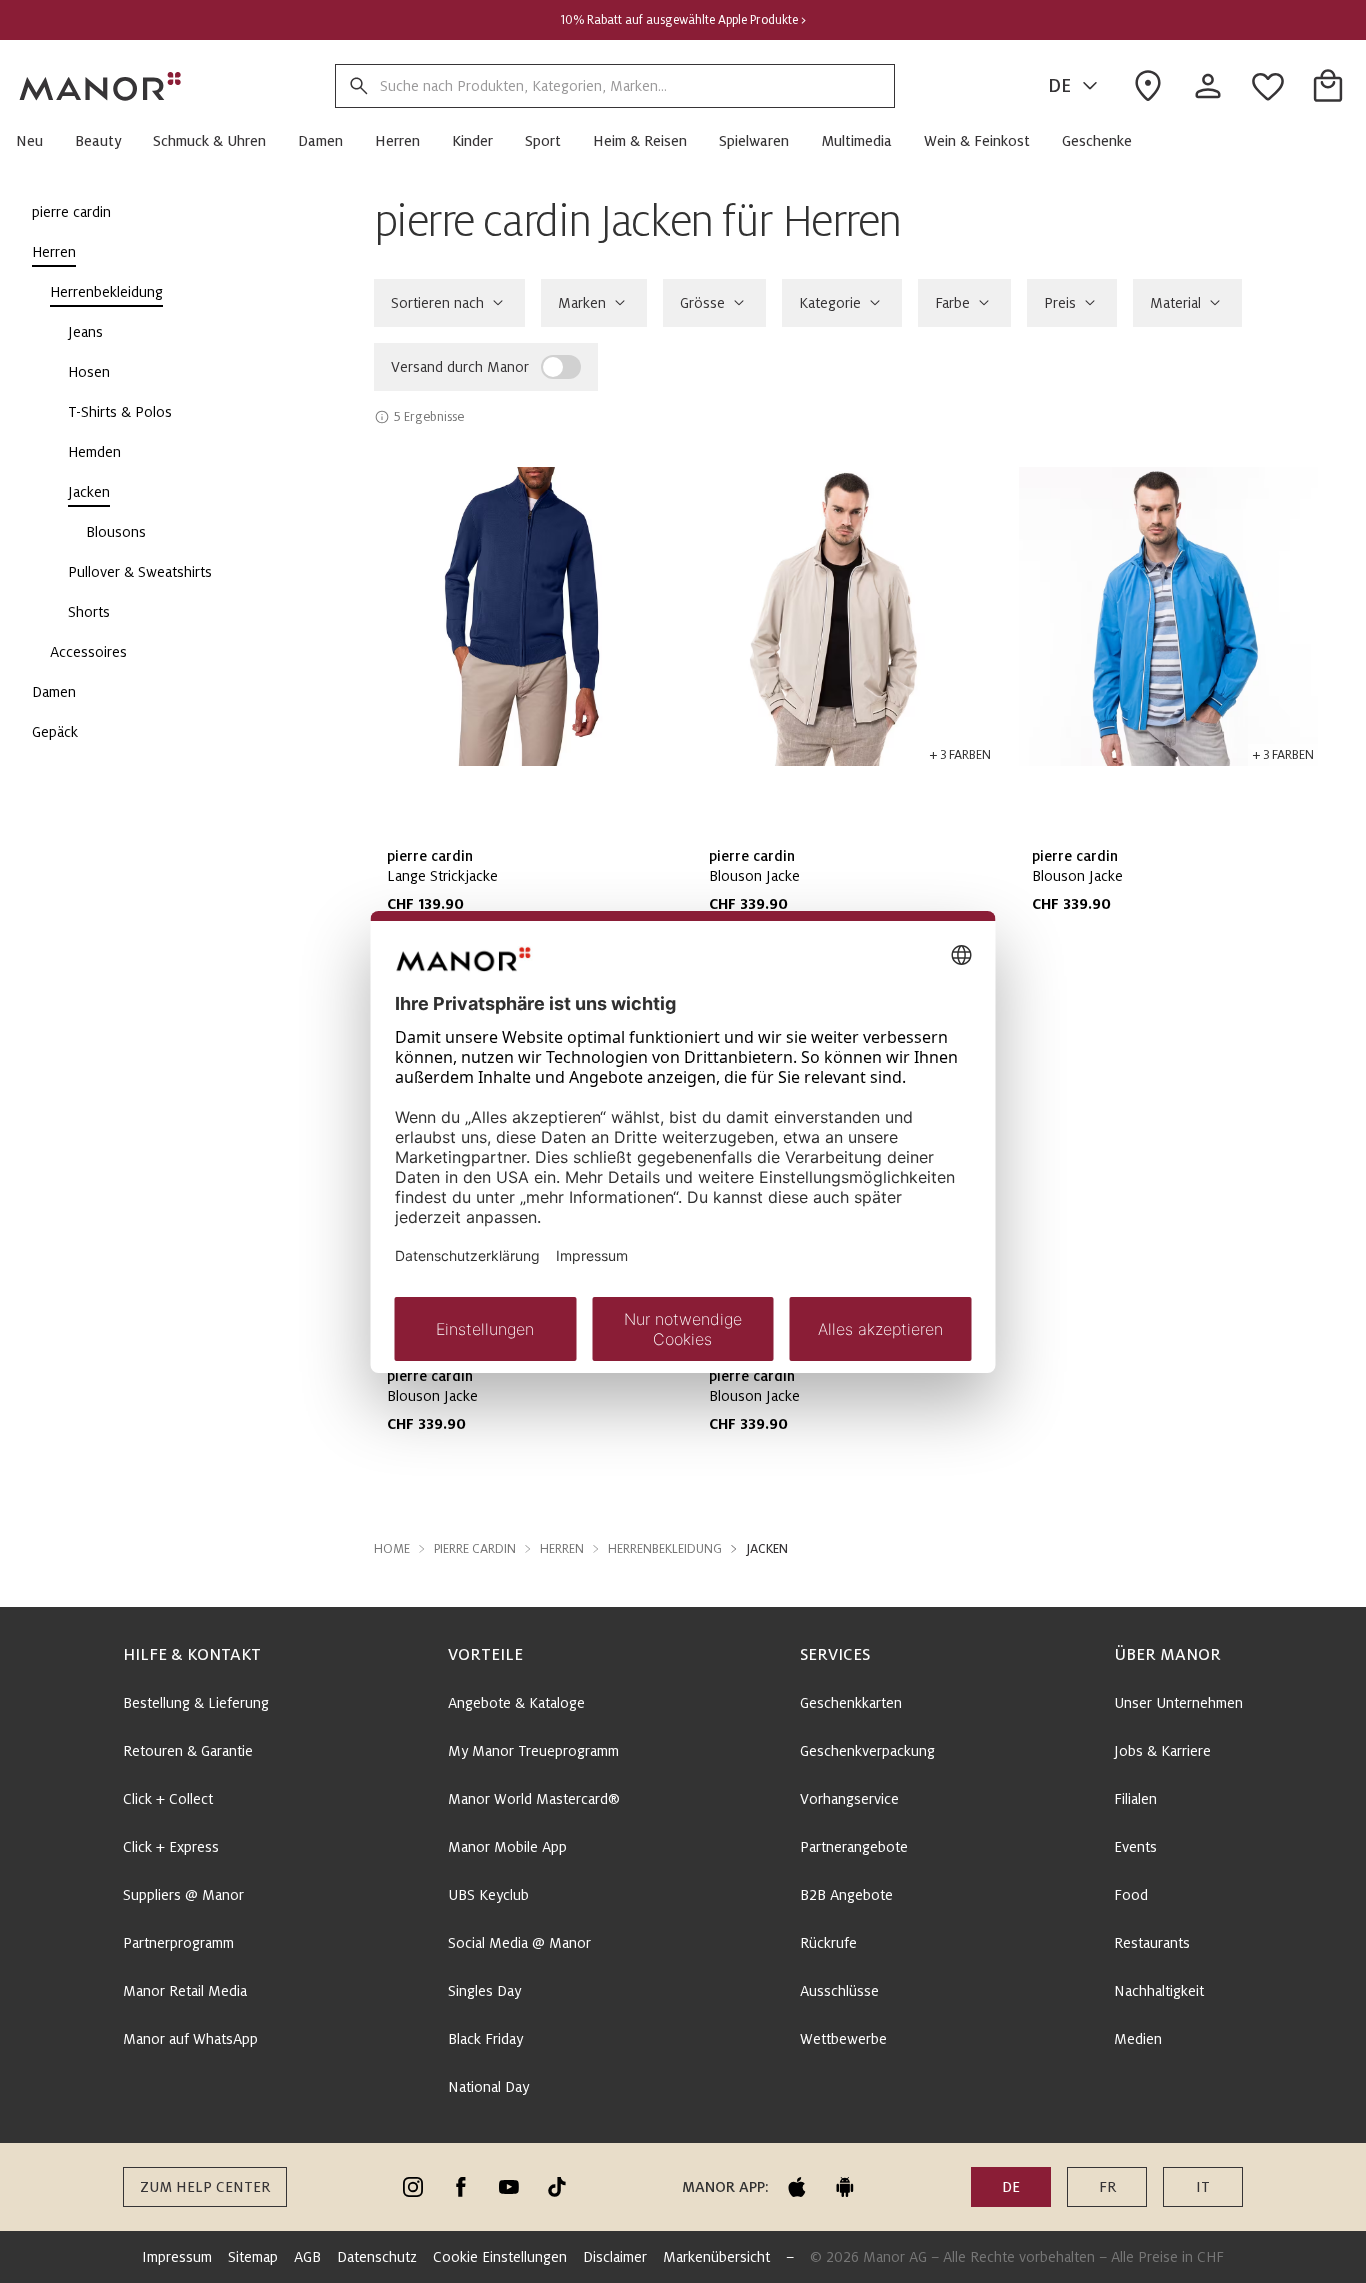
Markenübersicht (716, 2257)
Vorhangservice (849, 1799)
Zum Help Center (205, 2187)
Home (392, 1549)
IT (1203, 2187)
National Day (488, 2087)
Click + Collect (168, 1799)
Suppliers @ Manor (183, 1895)
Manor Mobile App (507, 1847)
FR (1107, 2187)
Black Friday (485, 2039)
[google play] (845, 2187)
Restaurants (1152, 1943)
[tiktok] (557, 2187)
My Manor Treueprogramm (533, 1751)
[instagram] (413, 2187)
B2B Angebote (846, 1895)
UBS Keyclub (488, 1895)
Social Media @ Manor (519, 1943)
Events (1135, 1847)
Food (1131, 1895)
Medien (1138, 2039)
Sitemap (253, 2257)
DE (1059, 86)
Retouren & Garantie (188, 1751)
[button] (37, 141)
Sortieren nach (437, 303)
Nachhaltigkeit (1159, 1991)
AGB (307, 2257)
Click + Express (171, 1847)
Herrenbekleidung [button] (665, 1549)
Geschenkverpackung (867, 1751)
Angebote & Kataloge (516, 1703)
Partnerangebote (854, 1847)
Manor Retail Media (185, 1991)
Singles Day (484, 1991)
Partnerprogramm (178, 1943)
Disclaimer (615, 2257)
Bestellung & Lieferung (196, 1703)
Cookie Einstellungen (500, 2257)
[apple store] (797, 2187)
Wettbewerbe (843, 2039)
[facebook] (461, 2187)
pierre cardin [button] (475, 1549)
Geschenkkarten (851, 1703)
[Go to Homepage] (101, 86)
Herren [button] (562, 1549)
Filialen (1135, 1799)
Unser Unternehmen (1178, 1703)
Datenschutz (377, 2257)
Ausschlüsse (839, 1991)
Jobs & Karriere (1162, 1751)
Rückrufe (828, 1943)
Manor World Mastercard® (534, 1799)
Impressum (177, 2257)
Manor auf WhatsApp (190, 2039)
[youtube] (509, 2187)
